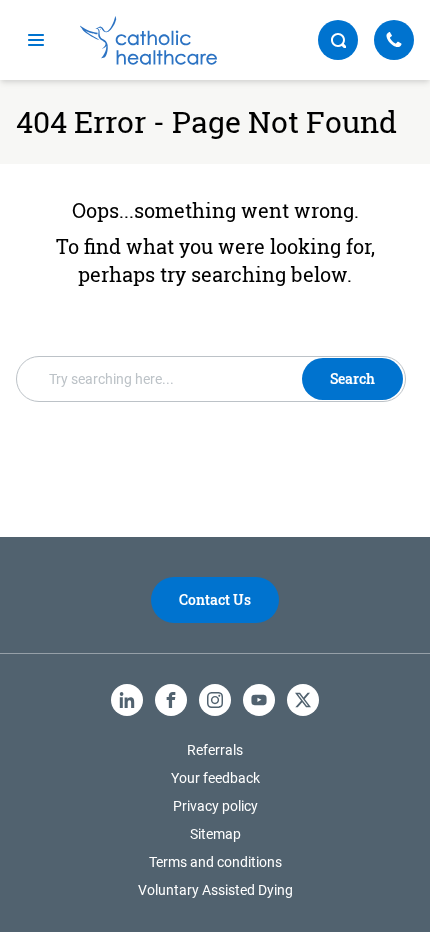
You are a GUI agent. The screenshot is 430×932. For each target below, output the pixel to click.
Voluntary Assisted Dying (215, 890)
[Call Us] (394, 40)
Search (352, 378)
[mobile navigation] (36, 40)
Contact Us (215, 599)
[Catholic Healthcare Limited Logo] (148, 40)
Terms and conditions (215, 862)
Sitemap (215, 834)
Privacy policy (215, 806)
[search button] (338, 40)
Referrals (215, 750)
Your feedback (215, 778)
